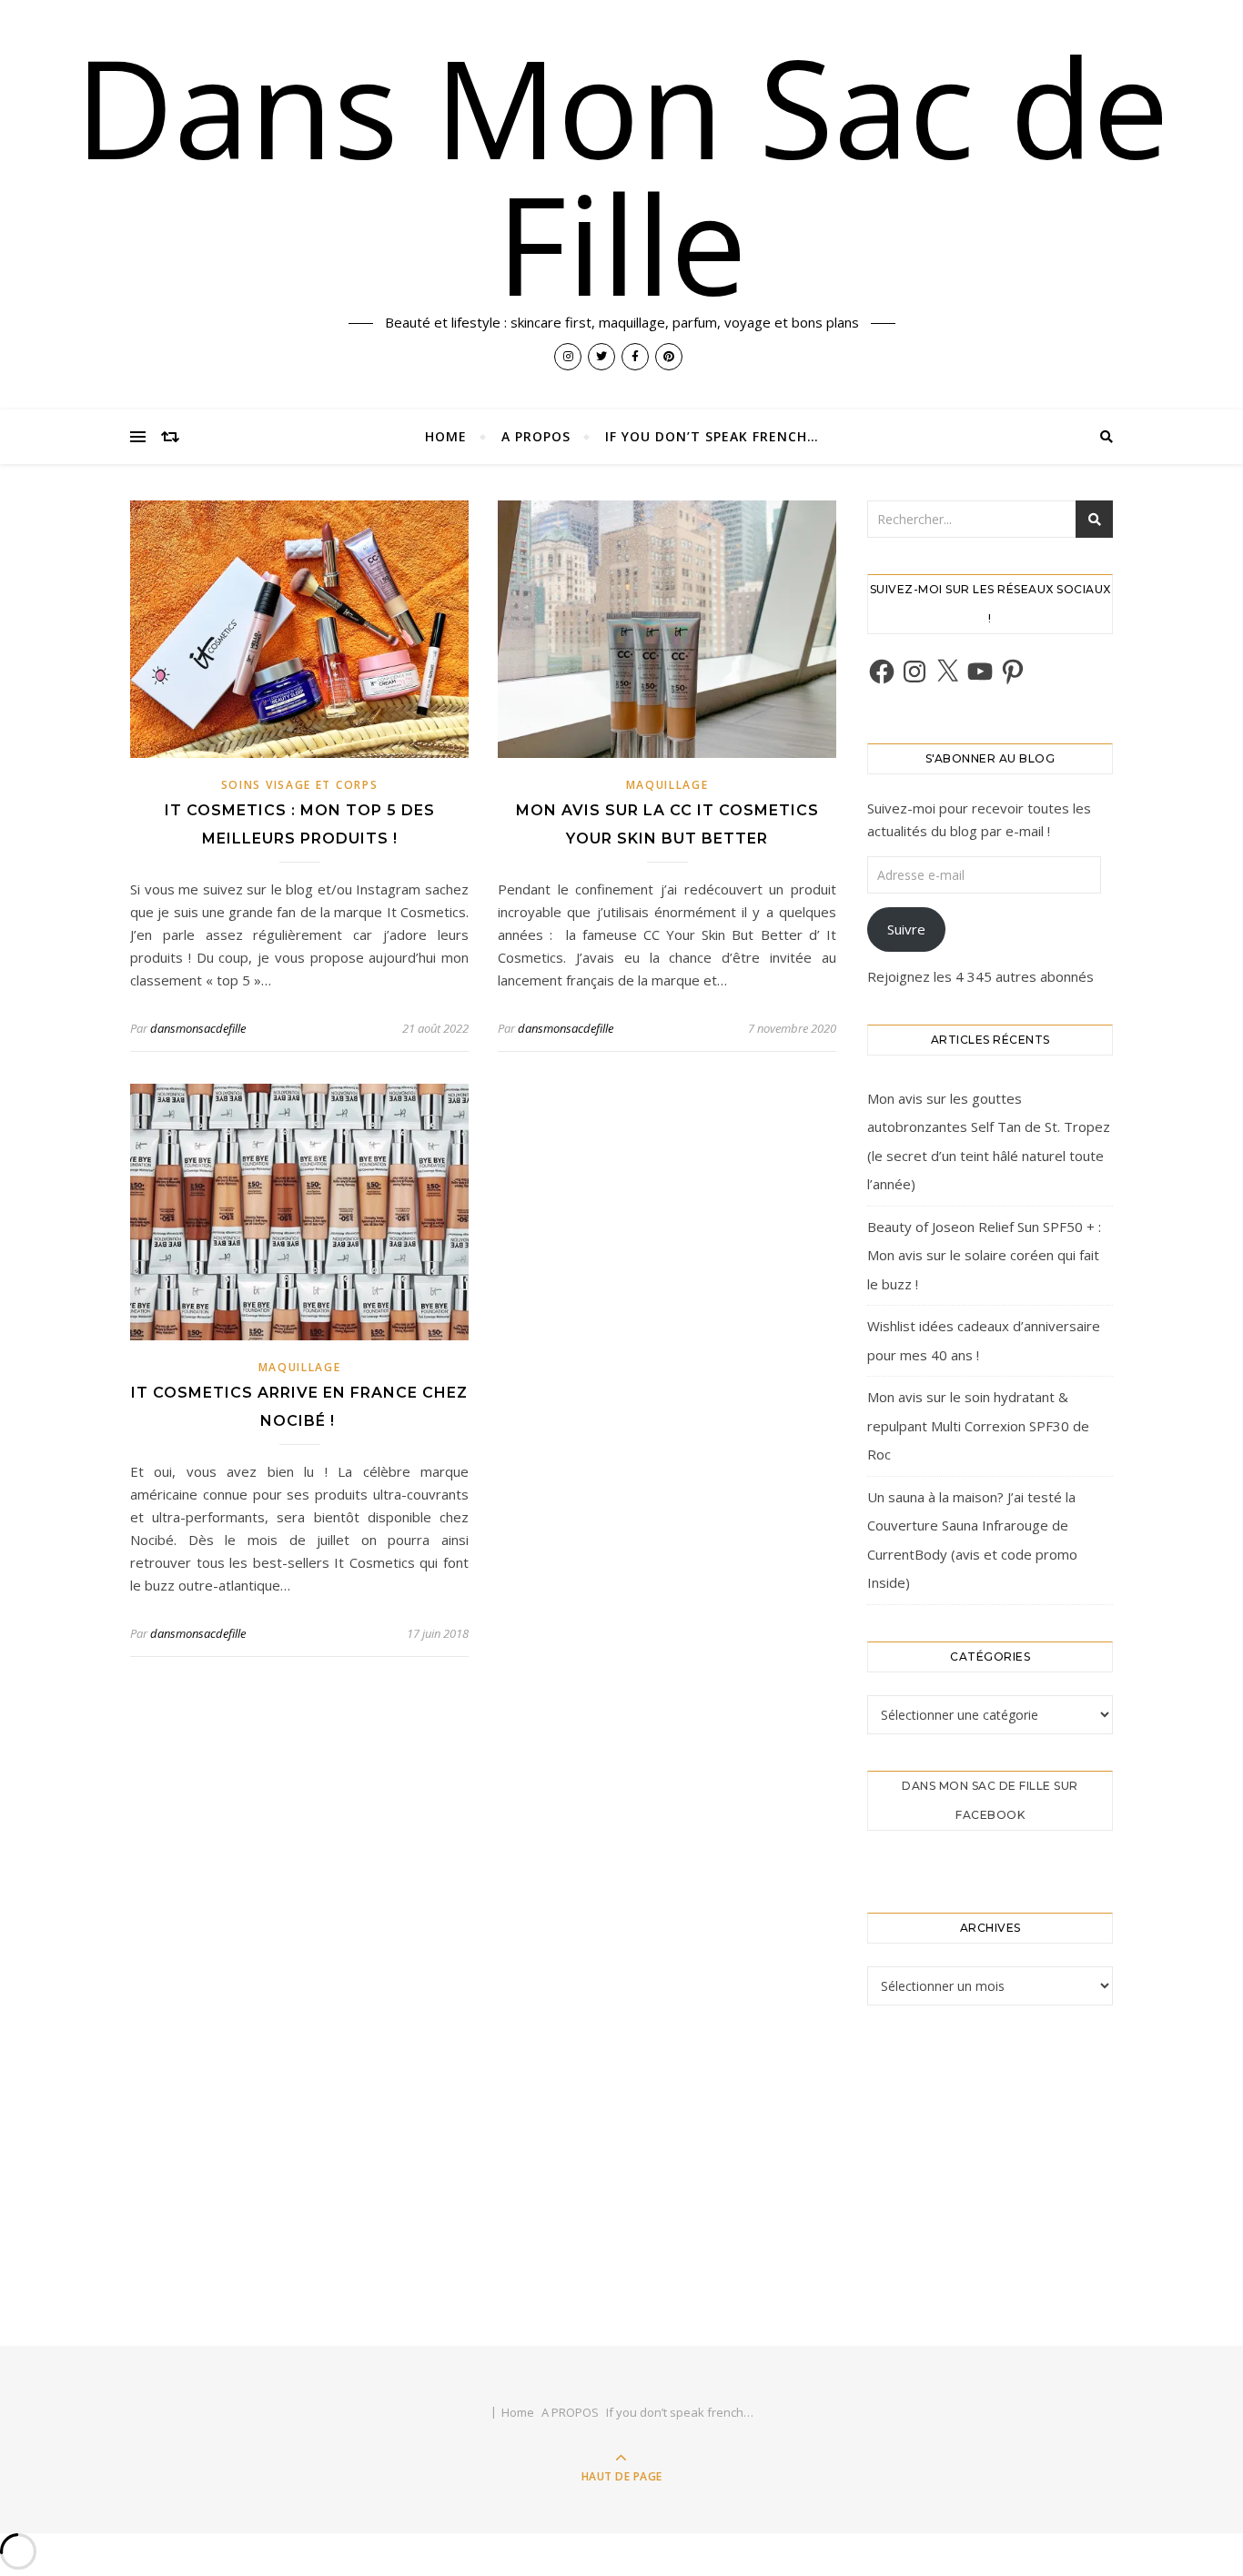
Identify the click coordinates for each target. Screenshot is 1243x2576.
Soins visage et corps (300, 785)
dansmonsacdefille (198, 1028)
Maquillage (667, 785)
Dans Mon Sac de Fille (622, 175)
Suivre (906, 929)
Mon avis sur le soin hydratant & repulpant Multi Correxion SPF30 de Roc (978, 1425)
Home (446, 436)
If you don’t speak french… (712, 436)
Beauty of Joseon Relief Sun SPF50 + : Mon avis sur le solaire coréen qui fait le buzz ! (984, 1255)
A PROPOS (536, 436)
